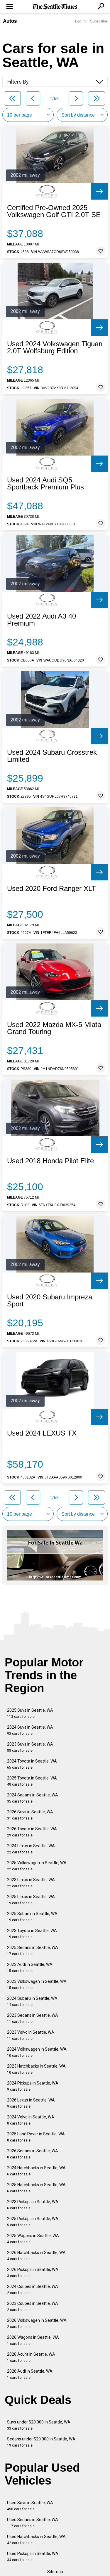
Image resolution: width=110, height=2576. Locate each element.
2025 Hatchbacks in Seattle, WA (36, 2188)
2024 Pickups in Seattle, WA (33, 2086)
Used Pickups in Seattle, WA (33, 2557)
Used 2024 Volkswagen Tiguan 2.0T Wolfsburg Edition (55, 347)
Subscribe (99, 21)
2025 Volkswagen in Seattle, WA (37, 1866)
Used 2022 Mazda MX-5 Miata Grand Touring (54, 1028)
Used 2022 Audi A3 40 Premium (42, 620)
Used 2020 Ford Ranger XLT (51, 889)
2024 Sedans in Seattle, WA (33, 1798)
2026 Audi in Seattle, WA (30, 2374)
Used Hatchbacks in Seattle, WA (36, 2540)
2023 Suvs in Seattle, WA (30, 1747)
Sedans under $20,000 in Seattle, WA (41, 2442)
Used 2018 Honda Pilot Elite (50, 1161)
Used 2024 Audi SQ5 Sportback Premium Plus (45, 484)
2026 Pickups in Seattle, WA (33, 2273)
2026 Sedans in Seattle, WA (33, 2154)
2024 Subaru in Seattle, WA (32, 2001)
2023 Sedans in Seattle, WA (33, 2018)
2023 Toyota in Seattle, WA (32, 1934)
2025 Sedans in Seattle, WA (33, 1951)
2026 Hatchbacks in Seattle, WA (36, 2256)
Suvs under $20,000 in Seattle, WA (39, 2425)
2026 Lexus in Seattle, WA (31, 2103)
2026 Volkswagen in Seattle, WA (37, 2323)
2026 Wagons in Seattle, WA (33, 2340)
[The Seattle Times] (55, 7)
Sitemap (55, 2572)
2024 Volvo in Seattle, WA (31, 2120)
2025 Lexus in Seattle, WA (31, 1900)
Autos (10, 21)
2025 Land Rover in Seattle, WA (36, 2137)
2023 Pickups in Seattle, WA (33, 2205)
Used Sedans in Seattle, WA (33, 2523)
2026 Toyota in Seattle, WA (32, 1832)
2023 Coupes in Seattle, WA (33, 2306)
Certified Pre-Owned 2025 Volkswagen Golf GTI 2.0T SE (54, 211)
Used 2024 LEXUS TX (42, 1433)
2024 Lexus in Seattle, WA (31, 1849)
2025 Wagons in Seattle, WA (33, 2239)
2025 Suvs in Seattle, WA (30, 1713)
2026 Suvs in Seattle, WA (30, 1815)
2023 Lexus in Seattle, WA (31, 1883)
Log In (80, 21)
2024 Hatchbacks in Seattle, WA (36, 2171)
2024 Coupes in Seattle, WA (33, 2290)
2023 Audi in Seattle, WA (30, 1968)
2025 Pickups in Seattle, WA (33, 2222)
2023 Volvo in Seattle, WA (31, 2035)
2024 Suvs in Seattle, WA (30, 1730)
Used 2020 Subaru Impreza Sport (50, 1301)
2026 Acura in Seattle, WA (31, 2357)
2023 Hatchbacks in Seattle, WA (36, 2069)
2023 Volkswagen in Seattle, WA (37, 1984)
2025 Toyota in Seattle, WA (32, 1781)
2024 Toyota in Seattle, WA (32, 1764)
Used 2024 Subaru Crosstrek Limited (52, 756)
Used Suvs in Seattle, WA (30, 2506)
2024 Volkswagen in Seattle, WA (37, 2052)
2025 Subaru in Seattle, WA (32, 1917)
